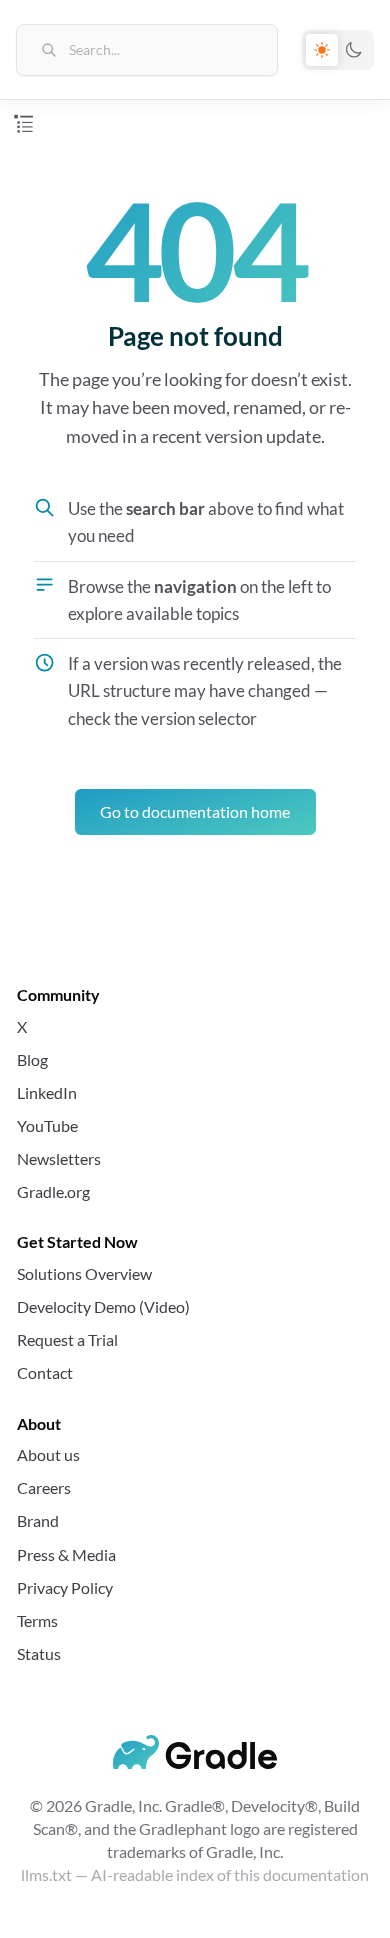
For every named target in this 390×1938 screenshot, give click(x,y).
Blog (32, 1059)
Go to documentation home (195, 811)
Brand (38, 1520)
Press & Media (66, 1554)
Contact (45, 1372)
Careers (44, 1487)
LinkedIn (47, 1092)
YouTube (47, 1125)
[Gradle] (195, 1752)
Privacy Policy (65, 1587)
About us (48, 1454)
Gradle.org (53, 1191)
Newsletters (59, 1158)
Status (39, 1653)
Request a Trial (67, 1339)
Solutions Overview (84, 1273)
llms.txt (46, 1874)
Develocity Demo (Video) (103, 1306)
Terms (37, 1620)
